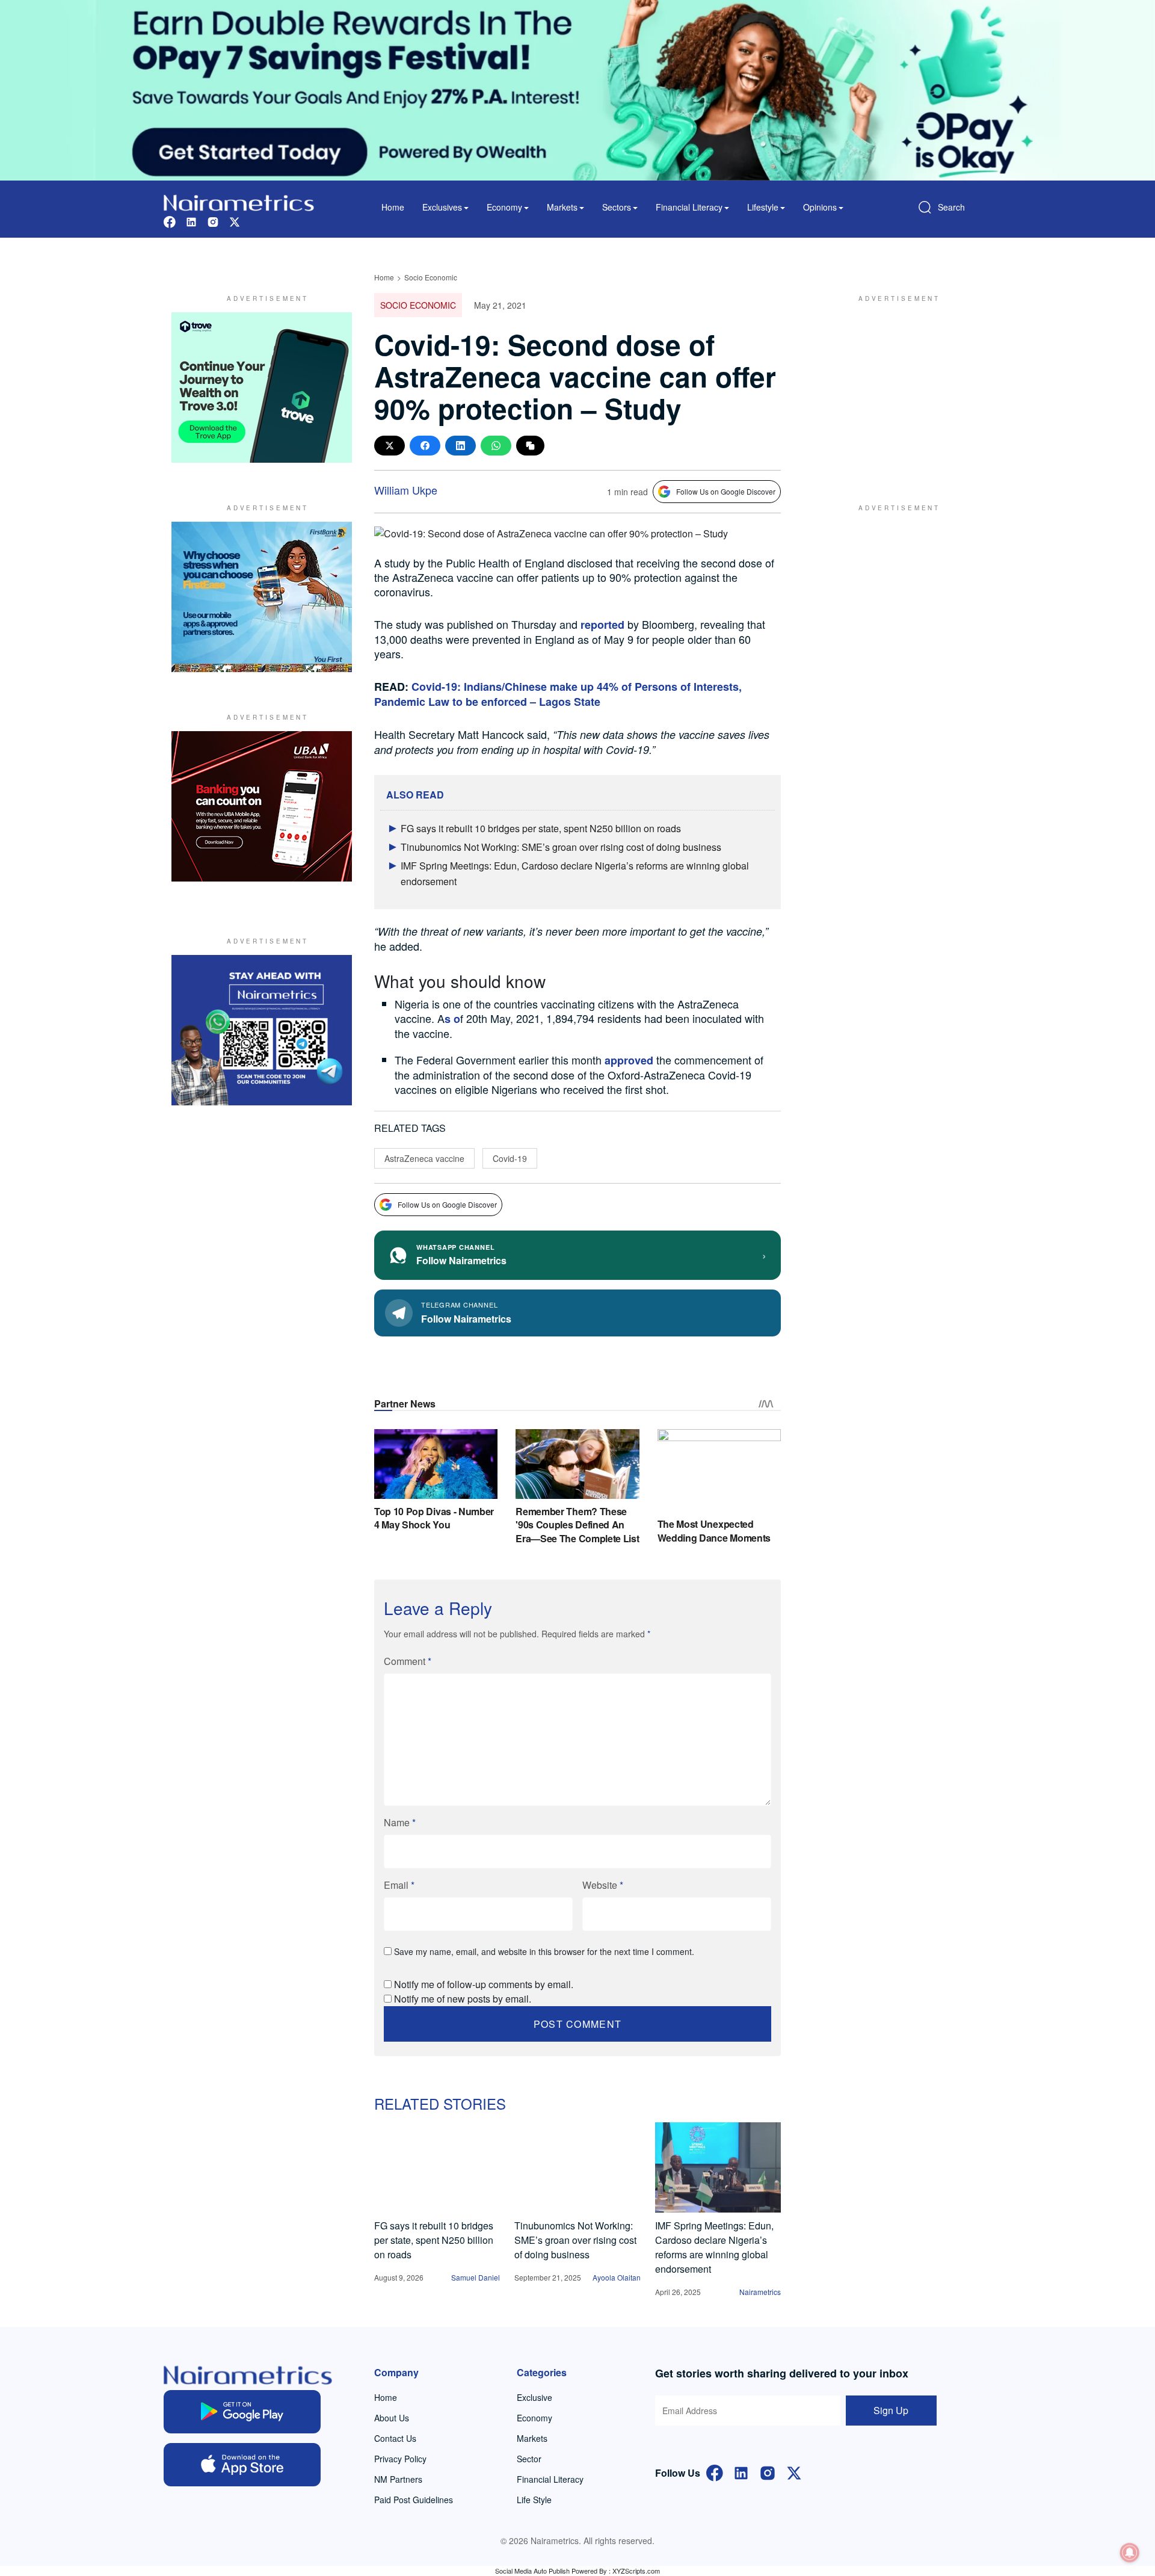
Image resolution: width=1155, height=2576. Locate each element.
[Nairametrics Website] (239, 201)
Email (399, 1885)
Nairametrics (760, 2292)
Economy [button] (504, 207)
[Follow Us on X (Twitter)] (794, 2472)
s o (452, 1019)
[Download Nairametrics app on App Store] (242, 2465)
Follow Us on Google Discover (726, 491)
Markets (532, 2438)
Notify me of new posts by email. (463, 1999)
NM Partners (398, 2479)
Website (603, 1885)
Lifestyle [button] (763, 207)
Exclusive (534, 2397)
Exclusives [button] (442, 207)
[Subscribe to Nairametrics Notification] (1130, 2553)
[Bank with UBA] (262, 806)
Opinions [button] (820, 207)
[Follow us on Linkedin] (191, 221)
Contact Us (395, 2438)
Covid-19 (510, 1158)
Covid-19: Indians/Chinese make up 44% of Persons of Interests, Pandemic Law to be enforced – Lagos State (558, 694)
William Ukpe (406, 490)
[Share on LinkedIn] (460, 446)
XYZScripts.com (636, 2571)
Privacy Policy (400, 2459)
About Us (392, 2418)
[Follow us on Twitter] (235, 221)
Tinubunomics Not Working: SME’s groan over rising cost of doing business (561, 847)
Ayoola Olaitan (617, 2277)
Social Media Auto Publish (532, 2571)
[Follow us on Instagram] (213, 221)
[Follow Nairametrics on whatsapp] (262, 1030)
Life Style (534, 2500)
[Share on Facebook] (425, 446)
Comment (408, 1661)
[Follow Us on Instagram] (768, 2472)
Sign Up (891, 2410)
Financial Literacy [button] (689, 207)
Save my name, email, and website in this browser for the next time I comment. (544, 1951)
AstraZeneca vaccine (424, 1158)
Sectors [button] (617, 207)
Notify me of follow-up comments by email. (484, 1984)
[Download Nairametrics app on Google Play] (242, 2412)
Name (400, 1822)
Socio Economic (431, 277)
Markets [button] (562, 207)
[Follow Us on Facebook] (715, 2472)
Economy (534, 2418)
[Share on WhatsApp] (496, 446)
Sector (529, 2459)
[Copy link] (530, 446)
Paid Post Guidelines (414, 2500)
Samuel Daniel (476, 2277)
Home (393, 207)
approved (629, 1060)
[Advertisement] (893, 388)
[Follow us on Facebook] (170, 221)
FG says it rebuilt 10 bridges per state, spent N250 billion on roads (541, 828)
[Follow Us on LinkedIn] (741, 2472)
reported (602, 625)
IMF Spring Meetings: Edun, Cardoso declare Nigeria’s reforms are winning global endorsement (714, 2247)
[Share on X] (390, 446)
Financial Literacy (550, 2479)
